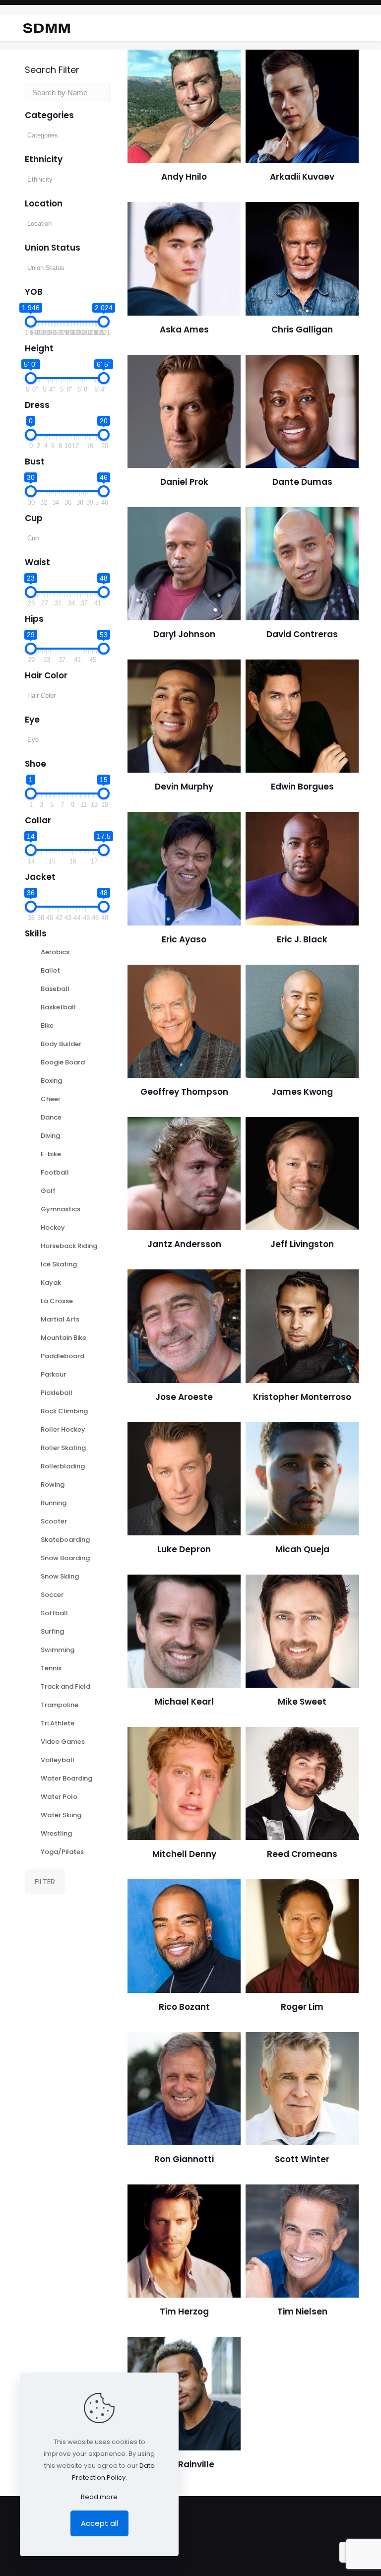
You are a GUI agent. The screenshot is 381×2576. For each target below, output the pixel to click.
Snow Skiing (60, 1576)
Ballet (50, 970)
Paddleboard (63, 1356)
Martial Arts (60, 1319)
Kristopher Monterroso (302, 1397)
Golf (48, 1191)
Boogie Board (63, 1062)
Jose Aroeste (184, 1397)
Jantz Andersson (184, 1244)
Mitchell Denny (184, 1854)
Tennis (51, 1668)
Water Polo (59, 1797)
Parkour (53, 1374)
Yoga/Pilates (62, 1852)
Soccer (52, 1595)
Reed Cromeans (302, 1854)
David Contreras (302, 634)
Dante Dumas (302, 482)
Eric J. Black (302, 939)
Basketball (58, 1007)
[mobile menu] (365, 28)
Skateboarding (65, 1540)
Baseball (55, 989)
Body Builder (61, 1044)
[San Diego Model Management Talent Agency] (46, 28)
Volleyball (58, 1760)
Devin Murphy (184, 787)
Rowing (53, 1485)
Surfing (52, 1631)
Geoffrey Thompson (184, 1092)
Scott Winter (302, 2159)
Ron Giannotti (184, 2159)
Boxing (51, 1081)
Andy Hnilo (184, 177)
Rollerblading (63, 1466)
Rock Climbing (64, 1411)
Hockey (53, 1227)
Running (54, 1503)
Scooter (54, 1521)
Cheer (51, 1099)
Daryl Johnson (184, 634)
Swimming (58, 1650)
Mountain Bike (63, 1338)
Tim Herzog (184, 2312)
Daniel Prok (184, 482)
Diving (50, 1136)
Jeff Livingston (302, 1244)
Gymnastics (61, 1209)
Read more (99, 2497)
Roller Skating (63, 1448)
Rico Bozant (184, 2007)
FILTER (45, 1882)
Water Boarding (66, 1778)
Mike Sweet (302, 1702)
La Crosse (57, 1301)
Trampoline (60, 1705)
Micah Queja (302, 1549)
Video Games (63, 1742)
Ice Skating (59, 1264)
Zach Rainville (184, 2464)
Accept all (99, 2523)
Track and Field (65, 1686)
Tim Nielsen (302, 2312)
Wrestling (56, 1833)
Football (55, 1172)
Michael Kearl (184, 1702)
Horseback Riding (69, 1246)
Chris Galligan (302, 330)
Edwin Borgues (302, 787)
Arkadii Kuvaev (302, 177)
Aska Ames (184, 330)
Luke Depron (184, 1549)
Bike (47, 1025)
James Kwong (302, 1092)
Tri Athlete (58, 1723)
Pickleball (57, 1393)
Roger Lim (302, 2007)
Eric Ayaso (184, 939)
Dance (51, 1117)
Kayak (51, 1283)
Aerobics (55, 952)
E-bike (51, 1154)
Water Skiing (61, 1815)
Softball (54, 1613)
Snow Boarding (65, 1558)
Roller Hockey (63, 1429)
